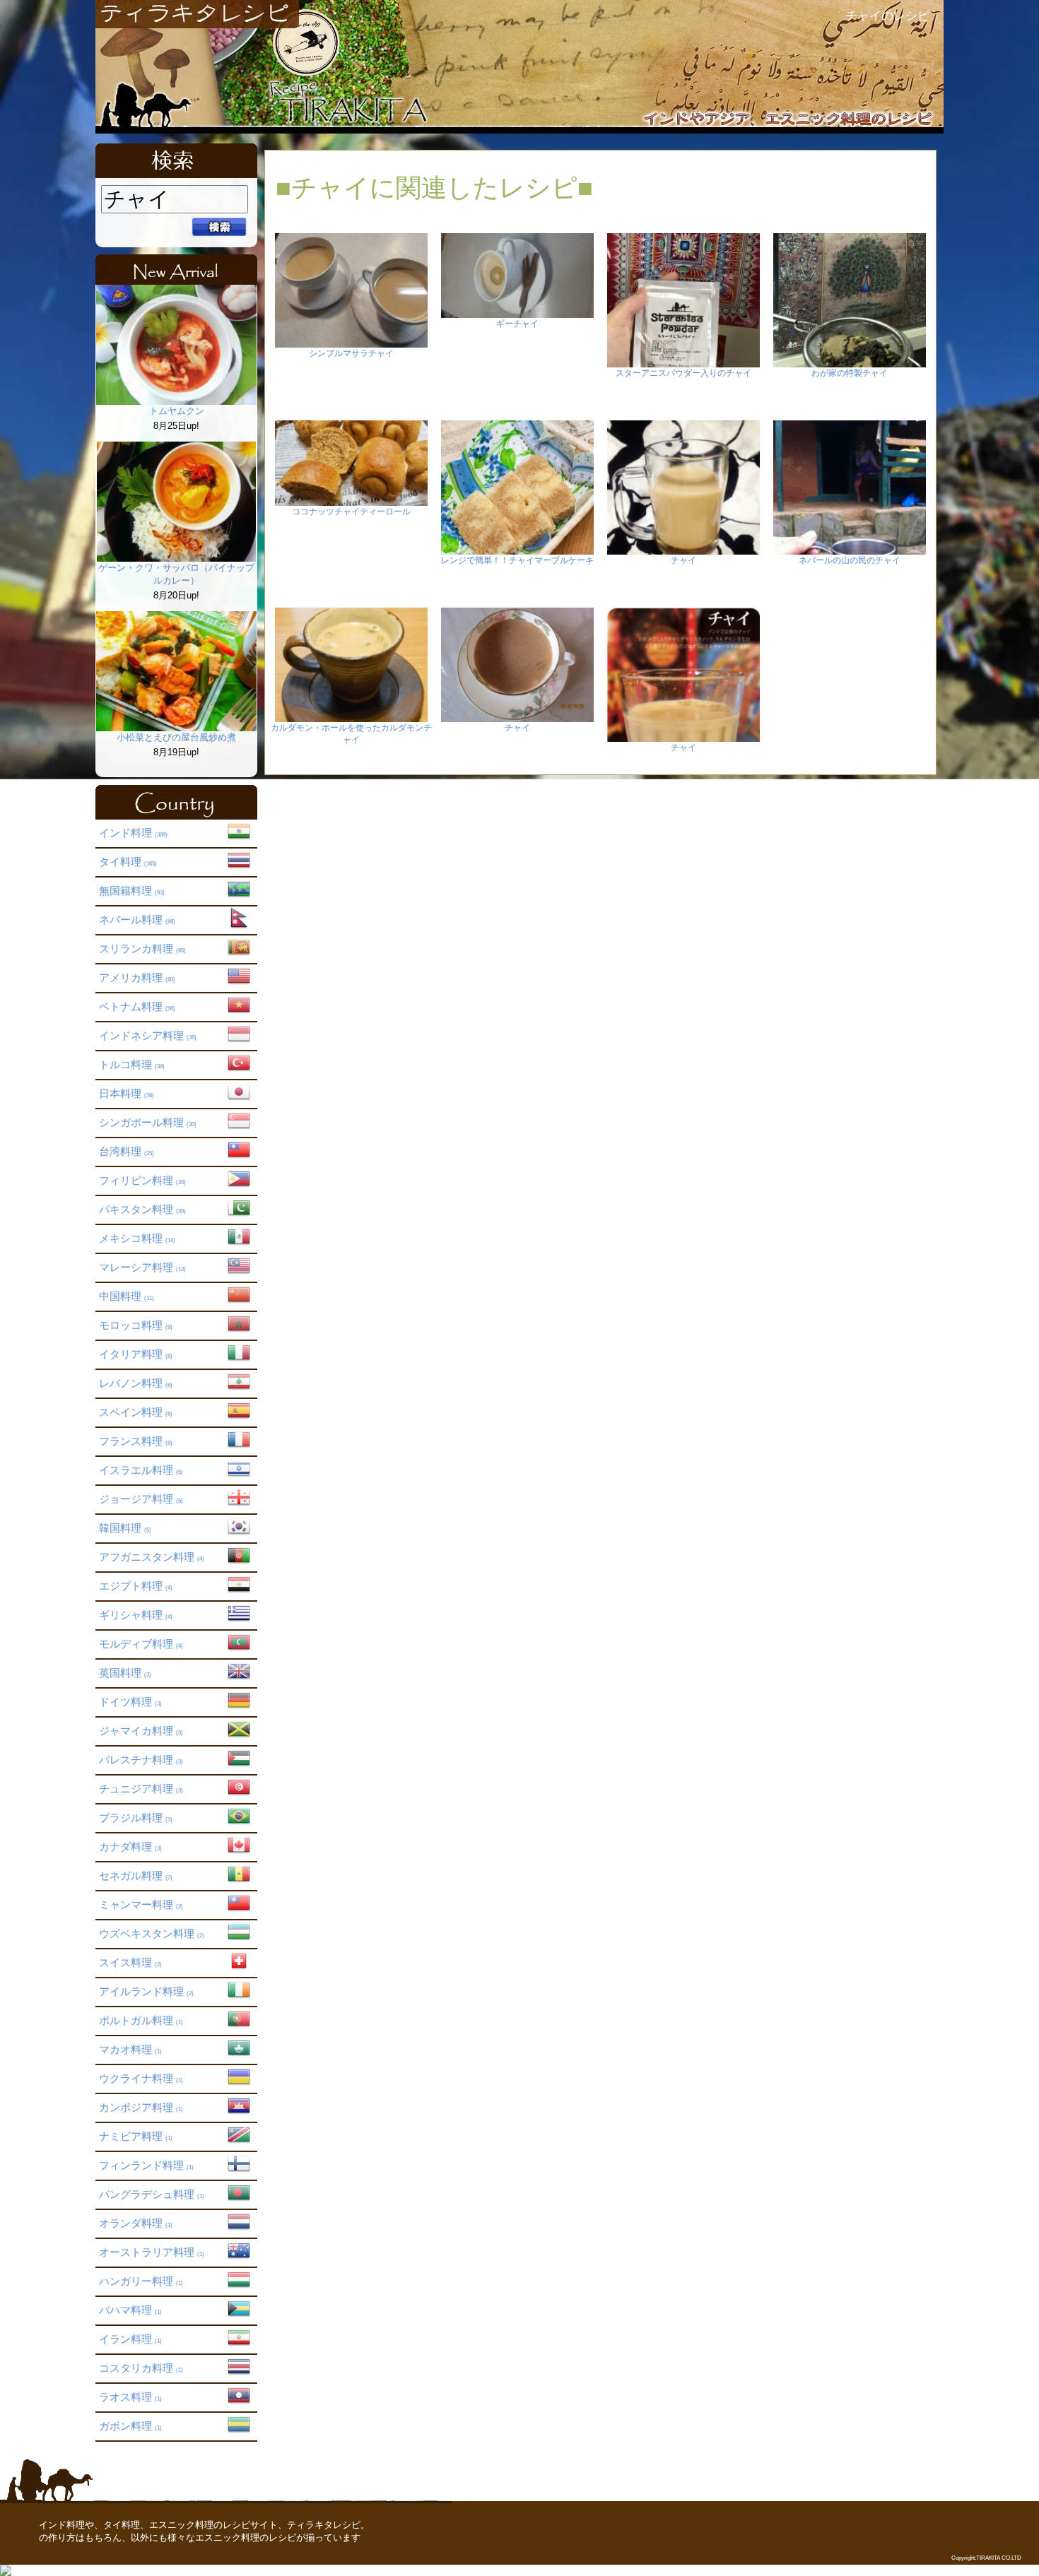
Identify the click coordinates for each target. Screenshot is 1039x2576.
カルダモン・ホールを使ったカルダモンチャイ (351, 734)
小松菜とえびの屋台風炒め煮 (176, 737)
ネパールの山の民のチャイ (850, 560)
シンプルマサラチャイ (351, 353)
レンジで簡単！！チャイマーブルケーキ (517, 560)
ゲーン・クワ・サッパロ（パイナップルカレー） (176, 574)
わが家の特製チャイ (850, 373)
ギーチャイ (517, 324)
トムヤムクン (177, 411)
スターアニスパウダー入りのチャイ (683, 373)
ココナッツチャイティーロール (351, 512)
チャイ (683, 560)
